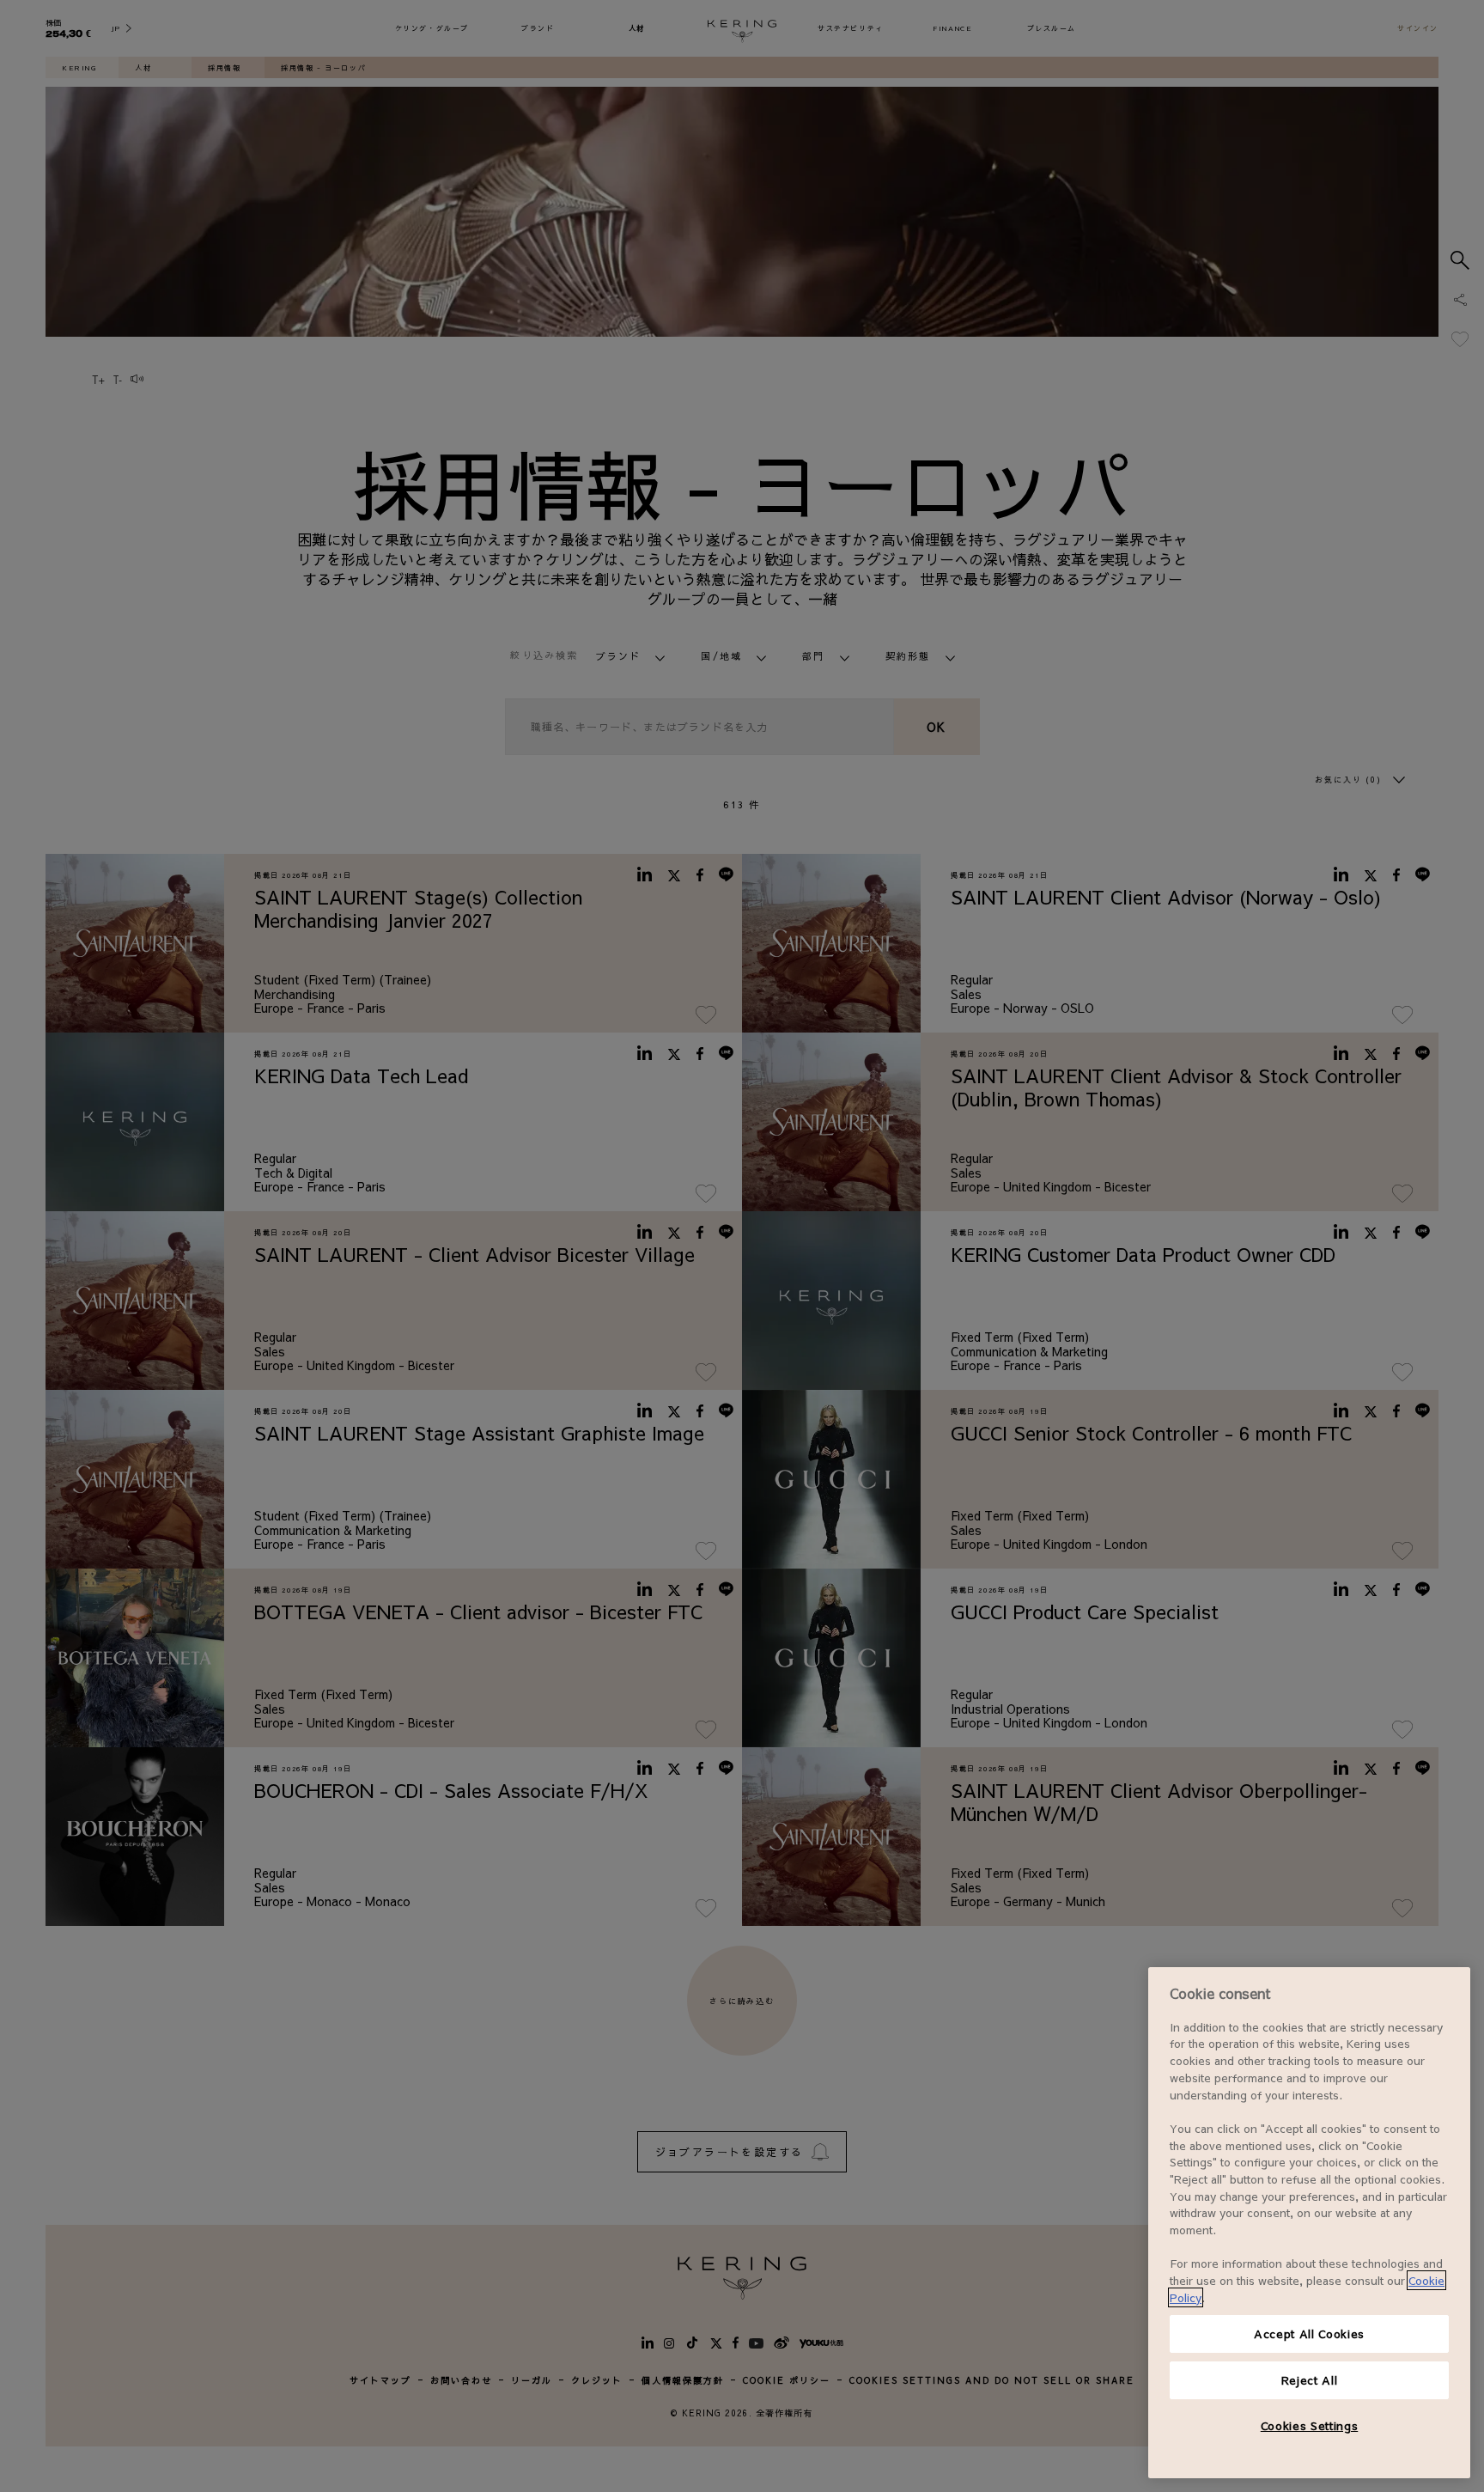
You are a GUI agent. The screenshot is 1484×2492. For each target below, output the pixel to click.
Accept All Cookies (1309, 2334)
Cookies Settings (1310, 2425)
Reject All (1310, 2380)
